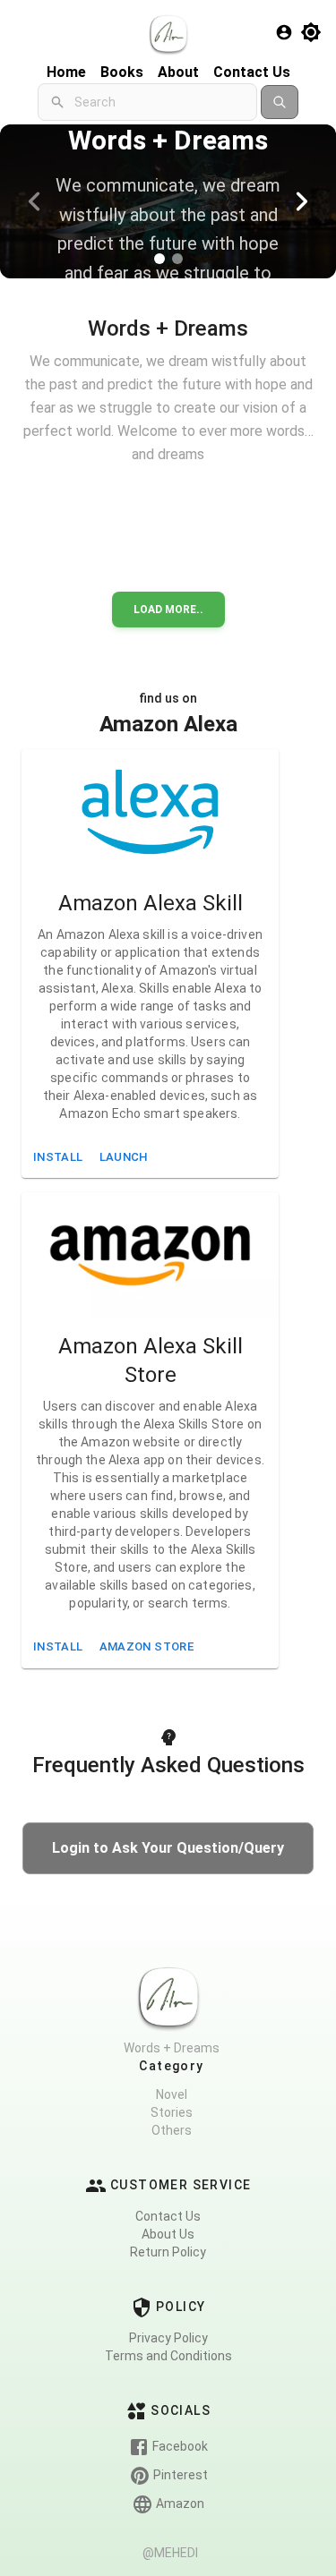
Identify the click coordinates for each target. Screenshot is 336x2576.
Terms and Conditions (168, 2356)
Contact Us (168, 2216)
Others (172, 2130)
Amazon (179, 2503)
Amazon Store (146, 1646)
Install (58, 1157)
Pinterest (179, 2475)
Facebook (179, 2446)
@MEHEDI (170, 2553)
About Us (168, 2234)
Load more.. (168, 610)
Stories (172, 2112)
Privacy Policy (168, 2338)
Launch (124, 1157)
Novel (172, 2094)
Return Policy (168, 2252)
